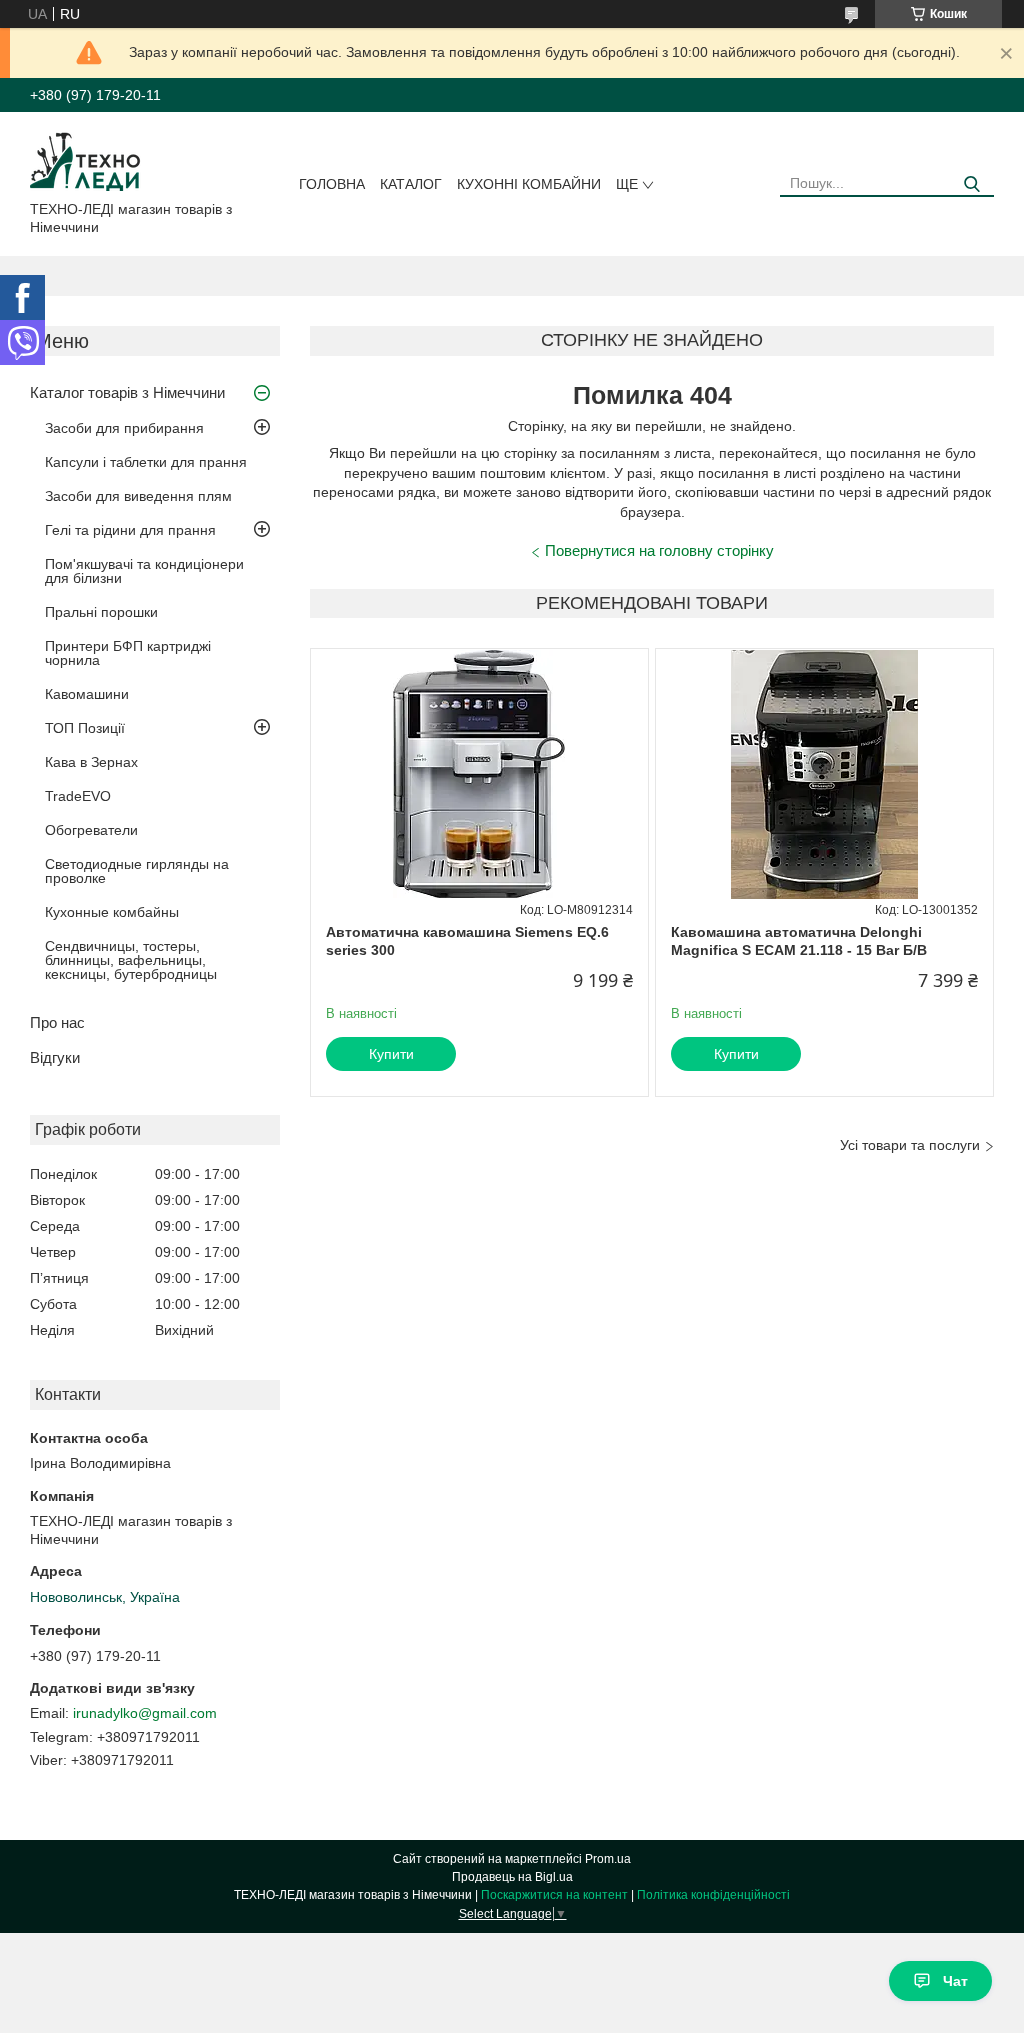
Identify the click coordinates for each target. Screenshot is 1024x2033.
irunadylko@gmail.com (145, 1713)
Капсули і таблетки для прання (146, 462)
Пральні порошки (101, 612)
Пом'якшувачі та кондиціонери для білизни (144, 571)
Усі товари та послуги (910, 1145)
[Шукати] (971, 184)
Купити (391, 1054)
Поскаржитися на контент (554, 1895)
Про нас (57, 1022)
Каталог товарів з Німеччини (127, 392)
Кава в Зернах (91, 762)
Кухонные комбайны (112, 912)
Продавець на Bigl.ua (512, 1877)
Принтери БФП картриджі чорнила (128, 653)
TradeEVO (78, 796)
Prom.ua (608, 1859)
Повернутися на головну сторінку (659, 550)
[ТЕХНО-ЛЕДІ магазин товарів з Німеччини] (85, 160)
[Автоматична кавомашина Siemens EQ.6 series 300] (479, 774)
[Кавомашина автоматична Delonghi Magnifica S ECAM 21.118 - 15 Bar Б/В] (824, 774)
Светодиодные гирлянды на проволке (137, 871)
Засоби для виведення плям (138, 496)
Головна (332, 184)
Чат (955, 1981)
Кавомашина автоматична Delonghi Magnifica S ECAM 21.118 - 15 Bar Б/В (799, 941)
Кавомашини (87, 694)
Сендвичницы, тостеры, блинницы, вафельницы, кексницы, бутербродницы (131, 960)
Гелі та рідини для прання (130, 530)
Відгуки (55, 1057)
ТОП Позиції (85, 728)
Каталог (411, 184)
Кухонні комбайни (529, 184)
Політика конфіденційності (713, 1895)
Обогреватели (91, 830)
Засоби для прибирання (124, 428)
